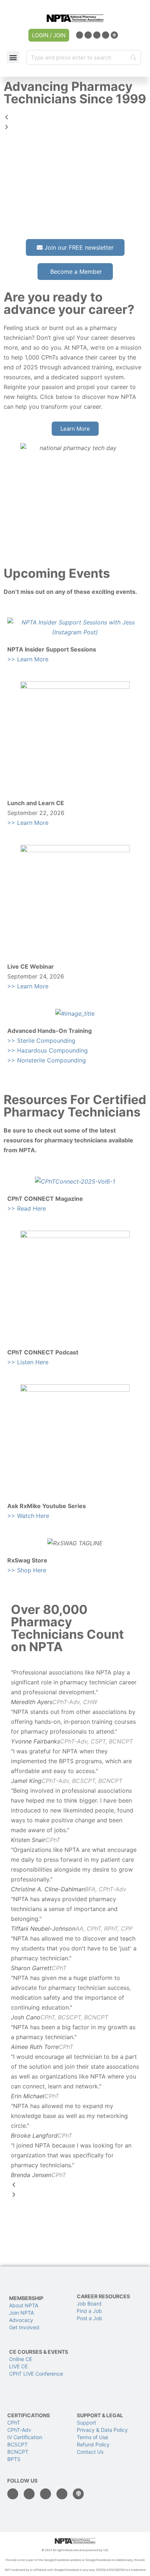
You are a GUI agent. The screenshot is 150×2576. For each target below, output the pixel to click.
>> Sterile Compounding (41, 1041)
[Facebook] (88, 35)
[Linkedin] (80, 35)
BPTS (14, 2459)
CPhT (14, 2423)
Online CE (21, 2359)
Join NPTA (21, 2313)
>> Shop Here (27, 1570)
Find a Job (89, 2311)
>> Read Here (27, 1208)
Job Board (89, 2304)
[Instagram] (97, 35)
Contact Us (90, 2452)
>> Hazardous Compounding (48, 1050)
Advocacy (21, 2320)
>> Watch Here (28, 1516)
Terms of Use (92, 2437)
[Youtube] (106, 35)
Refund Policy (93, 2444)
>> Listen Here (28, 1362)
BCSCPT (17, 2444)
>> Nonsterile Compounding (47, 1060)
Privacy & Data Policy (102, 2430)
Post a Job (90, 2318)
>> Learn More (28, 659)
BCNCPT (18, 2452)
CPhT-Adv (19, 2430)
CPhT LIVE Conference (36, 2374)
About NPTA (24, 2305)
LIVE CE (18, 2366)
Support (86, 2423)
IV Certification (25, 2437)
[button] (13, 57)
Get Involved (24, 2327)
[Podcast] (114, 35)
